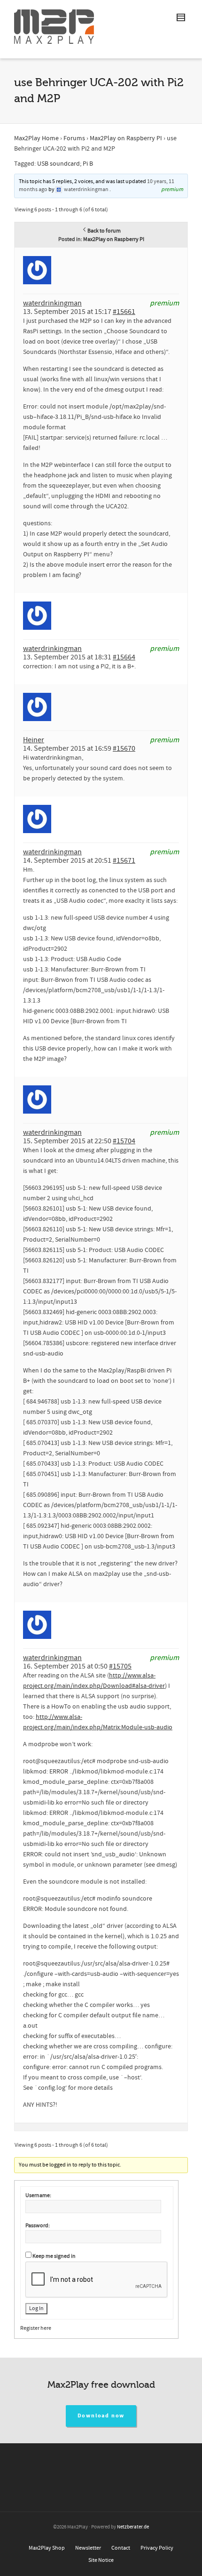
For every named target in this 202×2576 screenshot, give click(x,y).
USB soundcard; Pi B (65, 164)
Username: (38, 2195)
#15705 (120, 1666)
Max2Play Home (36, 138)
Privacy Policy (157, 2548)
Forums (74, 138)
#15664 (124, 657)
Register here (36, 2328)
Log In (36, 2308)
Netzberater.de (133, 2527)
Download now (101, 2416)
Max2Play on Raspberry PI (126, 138)
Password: (38, 2226)
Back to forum (104, 231)
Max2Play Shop (47, 2548)
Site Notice (101, 2560)
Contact (121, 2548)
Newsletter (88, 2548)
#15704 (124, 1141)
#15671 (124, 860)
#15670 (124, 748)
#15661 (124, 312)
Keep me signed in (54, 2256)
